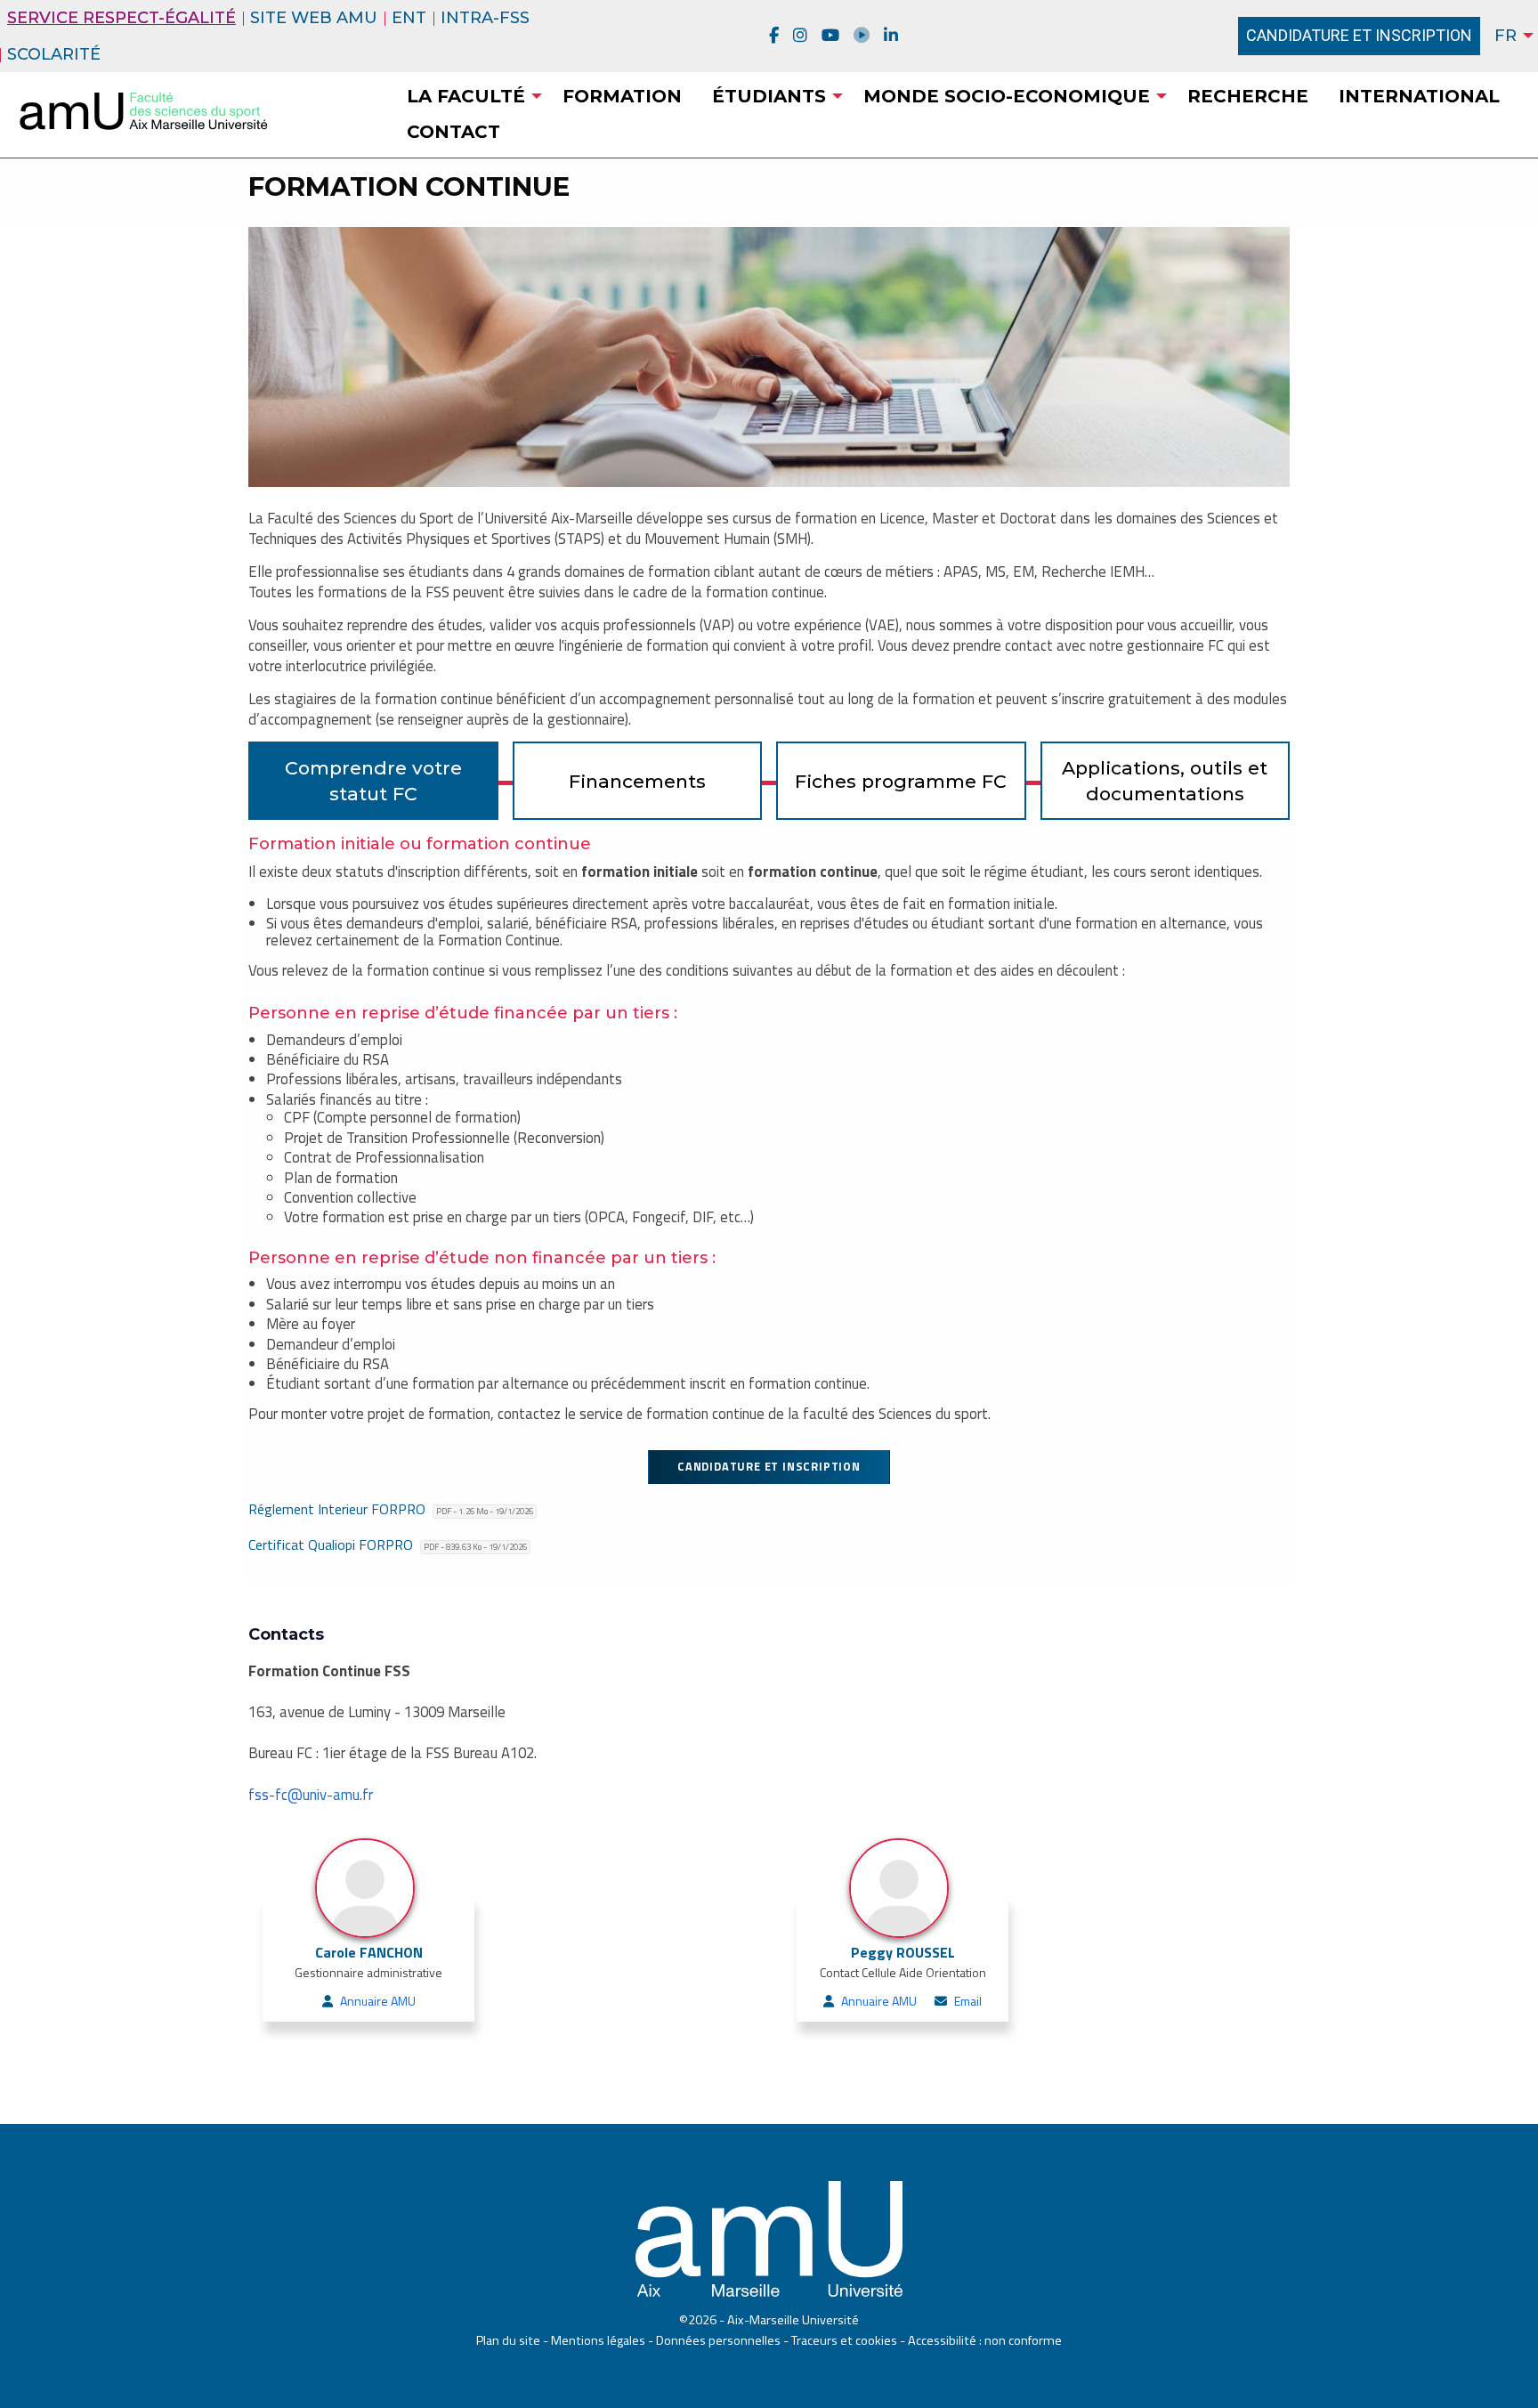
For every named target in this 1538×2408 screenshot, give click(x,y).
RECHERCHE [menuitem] (1248, 96)
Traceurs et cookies (844, 2340)
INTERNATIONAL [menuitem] (1419, 96)
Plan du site (508, 2340)
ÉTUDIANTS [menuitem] (769, 96)
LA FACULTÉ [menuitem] (466, 96)
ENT (409, 18)
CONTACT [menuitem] (453, 132)
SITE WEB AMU (314, 18)
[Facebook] (774, 36)
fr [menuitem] (1506, 36)
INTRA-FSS (485, 18)
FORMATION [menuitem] (622, 96)
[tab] (373, 781)
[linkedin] (891, 36)
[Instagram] (800, 36)
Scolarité (54, 54)
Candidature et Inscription (1359, 35)
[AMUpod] (862, 36)
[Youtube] (830, 36)
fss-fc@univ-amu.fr (311, 1795)
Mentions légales (598, 2340)
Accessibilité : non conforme (985, 2340)
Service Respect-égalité (121, 18)
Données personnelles (718, 2340)
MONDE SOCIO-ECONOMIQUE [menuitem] (1007, 96)
